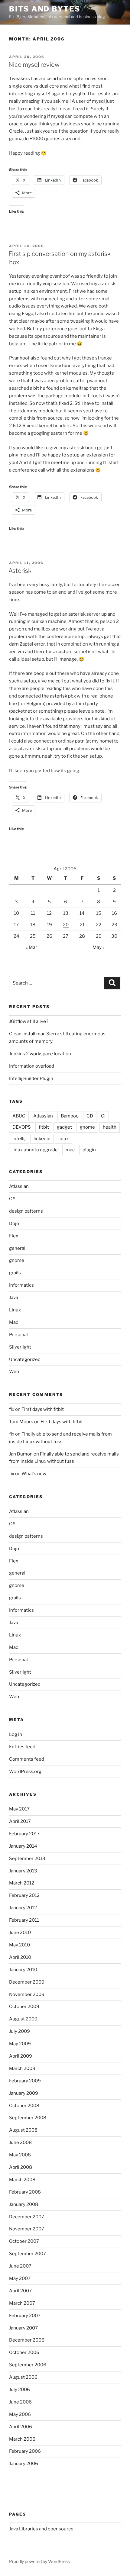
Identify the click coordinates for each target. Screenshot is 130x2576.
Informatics (21, 1285)
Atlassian (43, 1116)
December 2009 (27, 1982)
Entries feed (22, 1747)
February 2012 (24, 1895)
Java (14, 1298)
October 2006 (24, 2352)
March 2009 (22, 2068)
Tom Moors (21, 1422)
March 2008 (22, 2180)
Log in (16, 1734)
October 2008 (24, 2106)
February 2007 (25, 2316)
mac (70, 1150)
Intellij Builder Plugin (31, 1078)
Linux (15, 1310)
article (59, 79)
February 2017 (24, 1834)
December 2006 (27, 2340)
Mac (14, 1322)
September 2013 (27, 1859)
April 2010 (20, 1957)
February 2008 (25, 2192)
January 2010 (23, 1970)
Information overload (32, 1066)
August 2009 (23, 2019)
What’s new (34, 1474)
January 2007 (23, 2328)
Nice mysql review (34, 65)
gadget (64, 1127)
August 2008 (23, 2130)
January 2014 (23, 1846)
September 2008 (28, 2118)
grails (15, 1273)
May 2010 (19, 1945)
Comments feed (27, 1759)
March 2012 (22, 1883)
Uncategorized (25, 1359)
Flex (14, 1236)
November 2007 (27, 2229)
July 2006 (19, 2390)
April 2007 (20, 2291)
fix (12, 1409)
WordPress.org (25, 1772)
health (110, 1127)
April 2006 (21, 2427)
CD (90, 1116)
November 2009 (27, 1994)
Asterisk (20, 571)
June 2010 (20, 1933)
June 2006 (20, 2402)
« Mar (31, 947)
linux (63, 1139)
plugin (89, 1150)
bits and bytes (45, 9)
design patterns (26, 1211)
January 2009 (24, 2093)
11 (33, 913)
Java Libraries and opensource (41, 2529)
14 (82, 913)
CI (103, 1116)
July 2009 (19, 2031)
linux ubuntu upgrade (35, 1150)
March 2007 (22, 2303)
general (17, 1248)
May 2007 (20, 2278)
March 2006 (22, 2439)
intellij (19, 1139)
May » (99, 947)
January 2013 (23, 1871)
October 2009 (24, 2007)
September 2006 (28, 2365)
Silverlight (20, 1347)
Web (14, 1372)
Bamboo (70, 1116)
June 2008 (20, 2142)
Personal (18, 1335)
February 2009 (25, 2081)
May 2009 (20, 2044)
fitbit (44, 1127)
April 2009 (21, 2056)
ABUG (19, 1116)
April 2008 (21, 2167)
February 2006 (25, 2451)
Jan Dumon (21, 1454)
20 (66, 925)
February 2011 (24, 1920)
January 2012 (23, 1908)
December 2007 (27, 2217)
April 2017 (20, 1821)
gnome (87, 1127)
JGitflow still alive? (29, 1021)
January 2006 (24, 2464)
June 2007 (20, 2266)
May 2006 (20, 2414)
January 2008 (24, 2204)
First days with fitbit (43, 1409)
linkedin (42, 1139)
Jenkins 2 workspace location (40, 1054)
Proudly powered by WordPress (39, 2561)
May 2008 (20, 2155)
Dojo (14, 1224)
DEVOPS (22, 1127)
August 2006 (23, 2377)
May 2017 (19, 1809)
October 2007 (24, 2241)
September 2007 (28, 2254)
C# (12, 1199)
